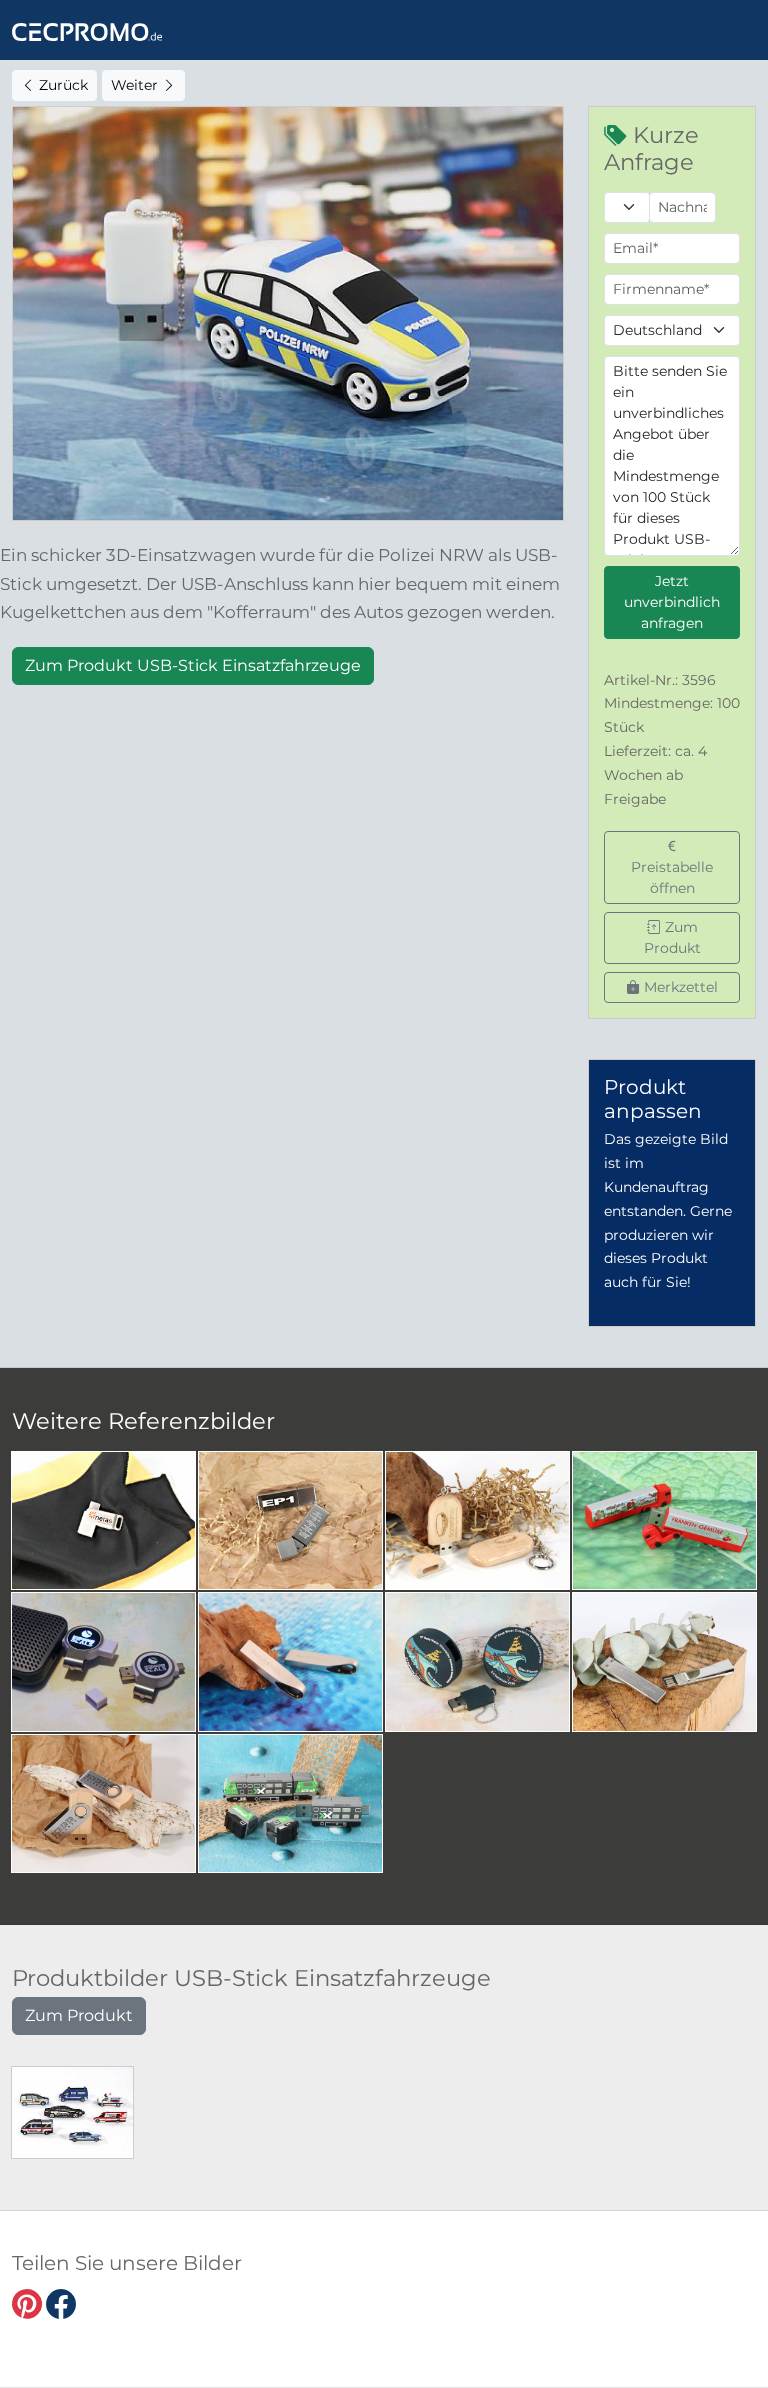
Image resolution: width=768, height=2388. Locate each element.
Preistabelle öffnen (672, 877)
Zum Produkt (672, 937)
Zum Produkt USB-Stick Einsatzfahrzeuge (193, 665)
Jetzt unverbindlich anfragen (672, 602)
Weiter (136, 85)
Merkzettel (679, 987)
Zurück (61, 85)
